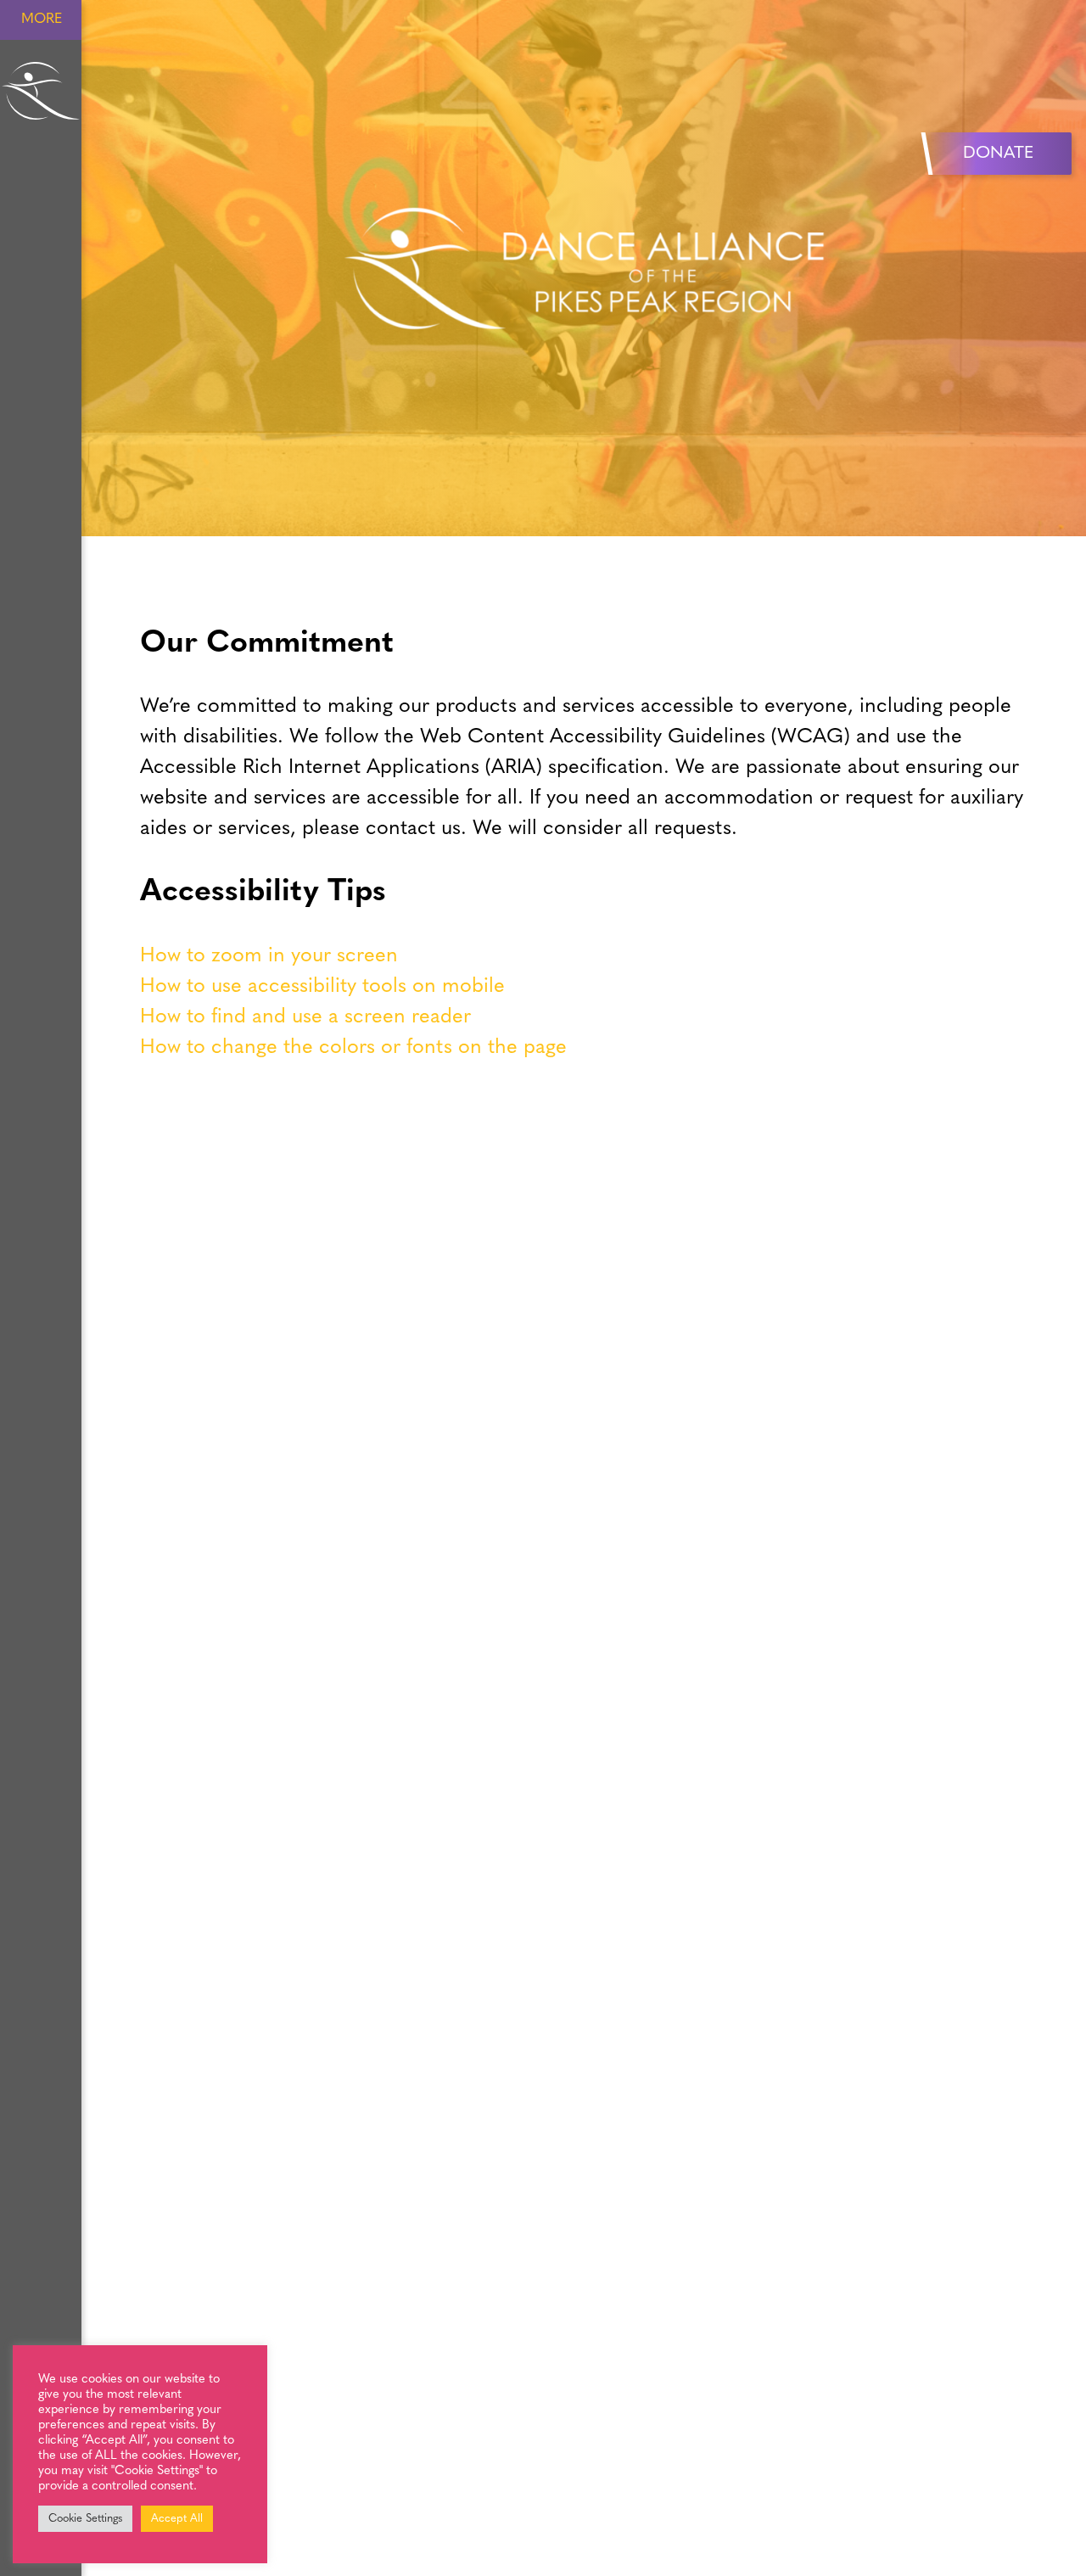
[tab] (583, 956)
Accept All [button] (177, 2519)
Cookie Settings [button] (85, 2519)
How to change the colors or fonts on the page (353, 1048)
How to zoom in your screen (269, 956)
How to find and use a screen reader (305, 1017)
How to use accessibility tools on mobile (322, 987)
